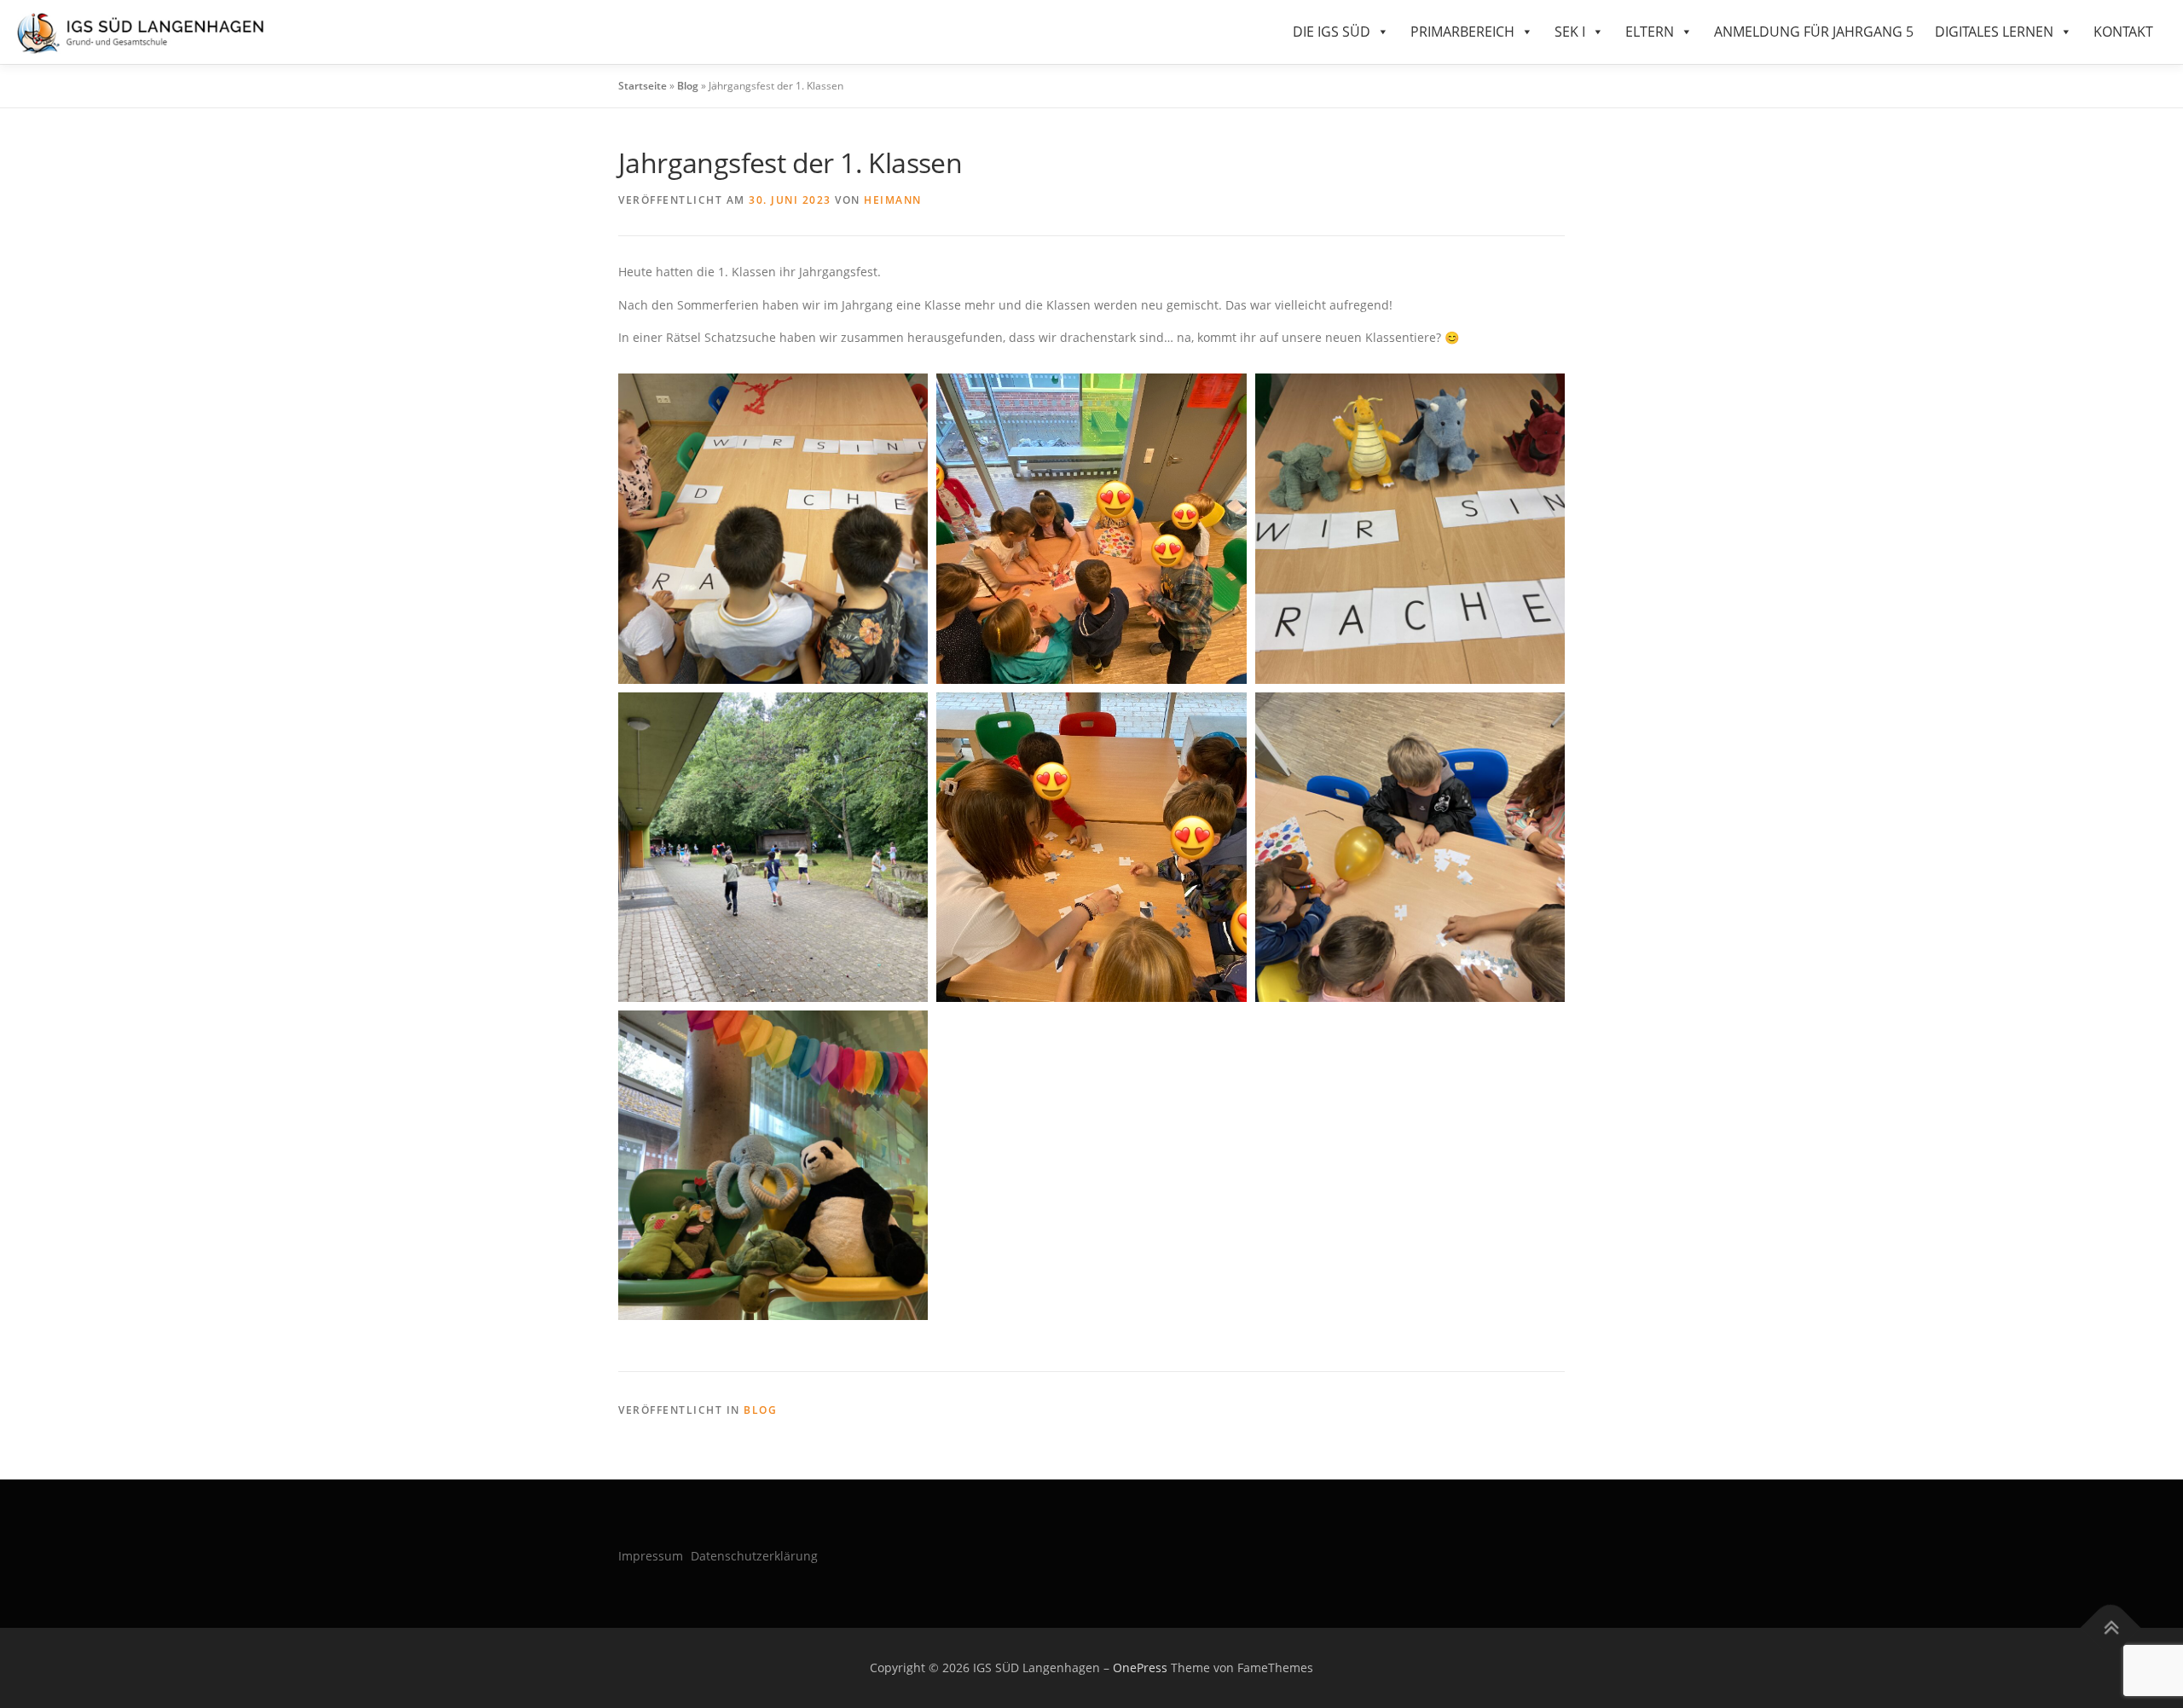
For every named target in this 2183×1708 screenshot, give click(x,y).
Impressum (651, 1556)
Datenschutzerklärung (754, 1556)
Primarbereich (1462, 32)
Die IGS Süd (1332, 32)
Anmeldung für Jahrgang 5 (1814, 32)
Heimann (893, 200)
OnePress (1140, 1667)
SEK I (1570, 32)
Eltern (1650, 32)
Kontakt (2123, 32)
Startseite (643, 86)
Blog (688, 86)
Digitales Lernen (1994, 32)
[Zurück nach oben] (2111, 1628)
